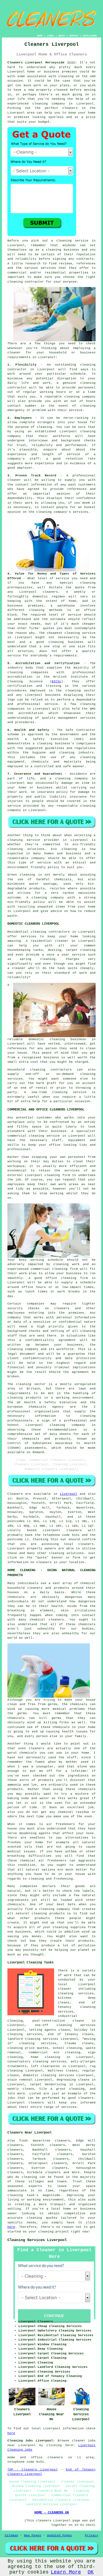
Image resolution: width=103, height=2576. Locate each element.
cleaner (14, 353)
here (11, 2227)
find (23, 2141)
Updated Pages (59, 2535)
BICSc (56, 681)
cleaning (54, 250)
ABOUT (62, 36)
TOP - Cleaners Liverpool (33, 2470)
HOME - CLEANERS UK (52, 2513)
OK (91, 2572)
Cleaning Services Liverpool (37, 2240)
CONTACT (74, 36)
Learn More (66, 2572)
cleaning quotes (42, 2218)
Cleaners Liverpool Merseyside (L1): (42, 63)
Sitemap (11, 2535)
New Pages (33, 2535)
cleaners (70, 108)
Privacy (92, 2535)
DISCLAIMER (90, 36)
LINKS (50, 36)
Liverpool (69, 1494)
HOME (40, 36)
